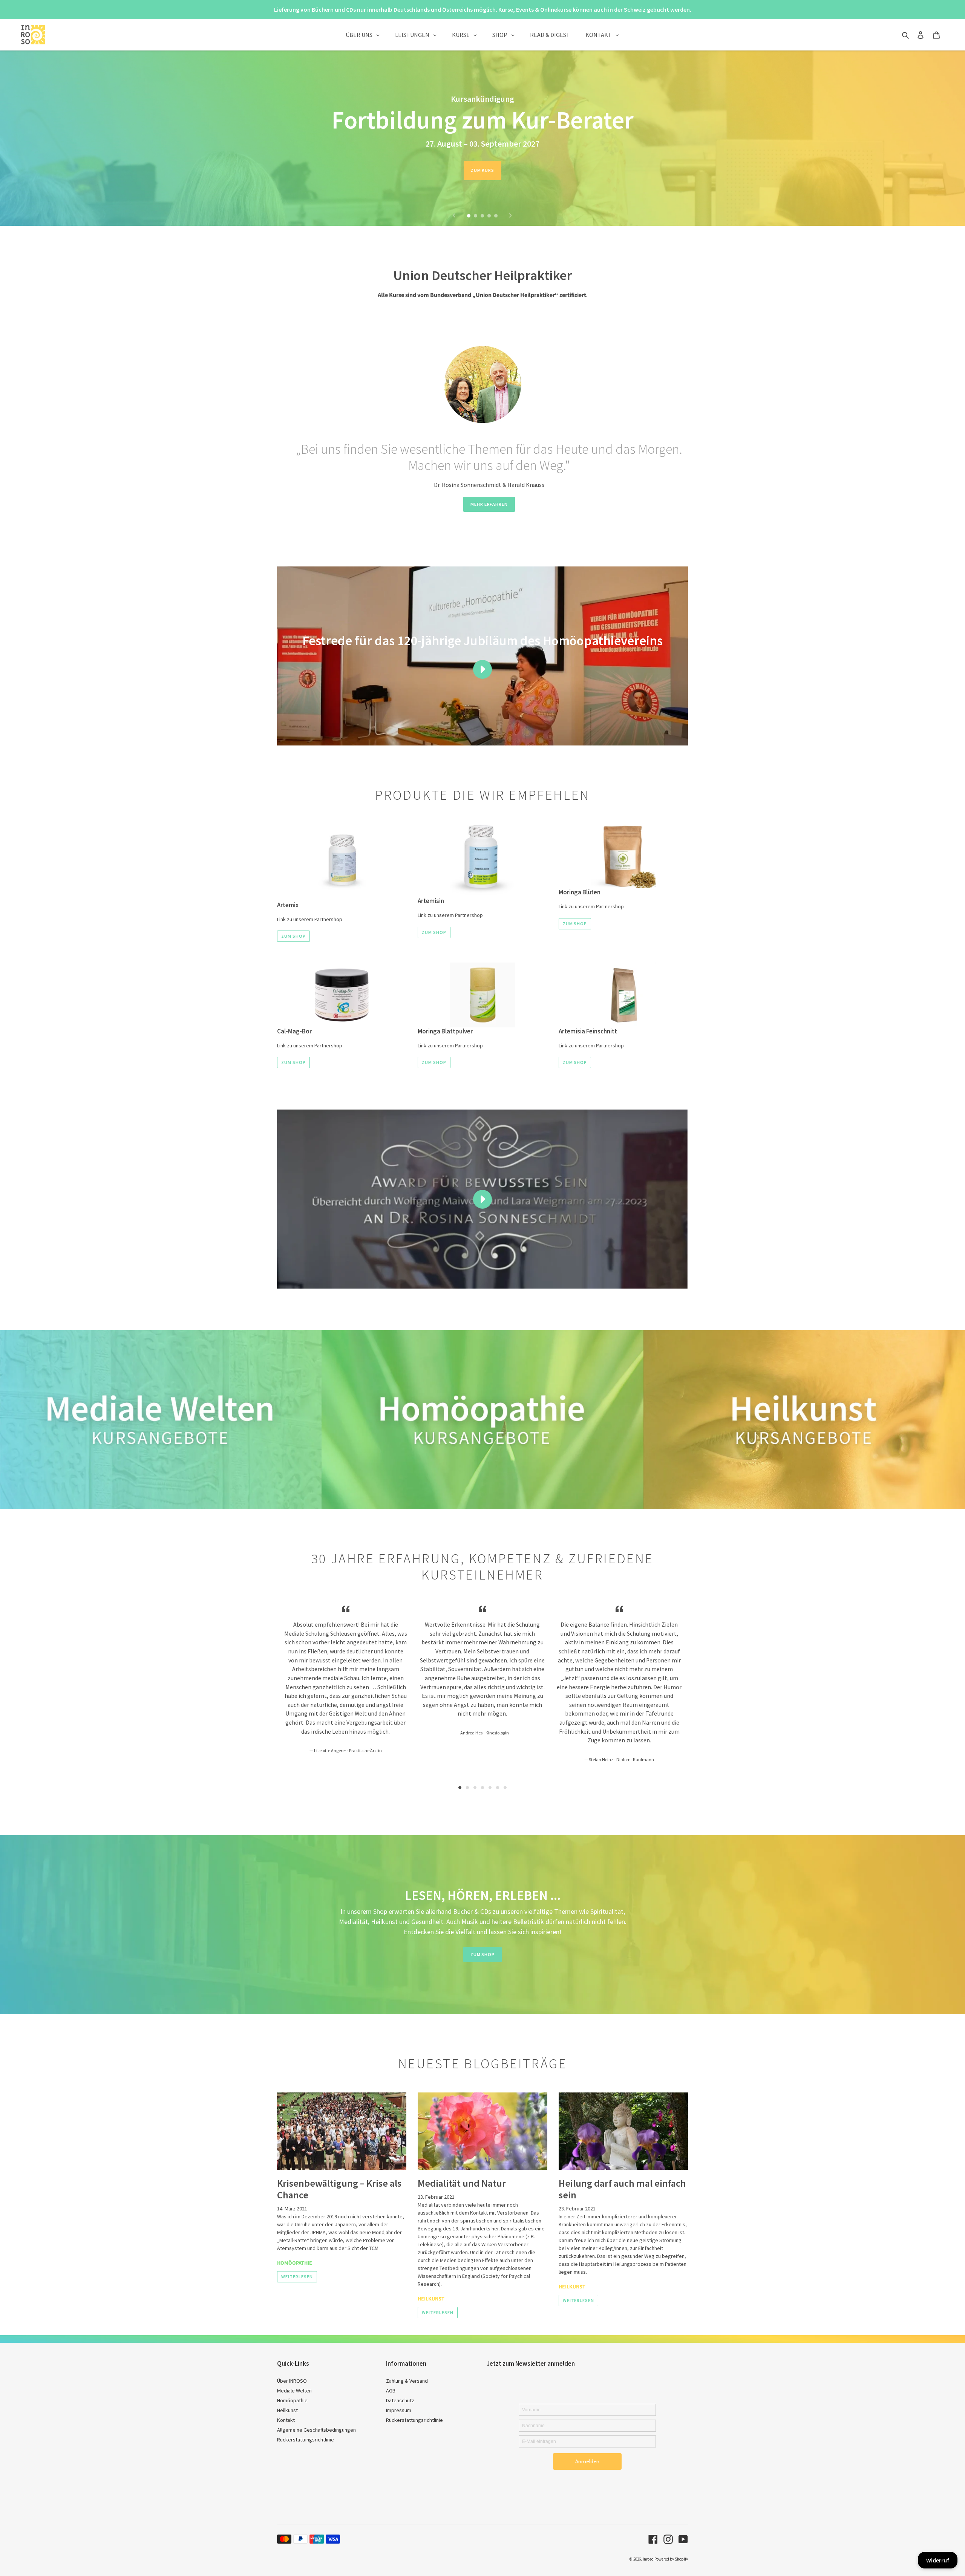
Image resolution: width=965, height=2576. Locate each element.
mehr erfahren (489, 504)
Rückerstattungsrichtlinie (306, 2440)
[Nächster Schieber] (510, 216)
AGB (391, 2391)
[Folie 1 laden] (469, 216)
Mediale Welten (294, 2391)
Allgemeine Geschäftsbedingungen (316, 2430)
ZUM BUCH (482, 170)
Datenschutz (400, 2400)
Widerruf (938, 2560)
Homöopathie (295, 2263)
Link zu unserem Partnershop (310, 919)
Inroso (648, 2559)
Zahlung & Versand (407, 2381)
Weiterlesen (297, 2277)
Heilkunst (431, 2299)
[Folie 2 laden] (476, 216)
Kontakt (286, 2420)
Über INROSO (292, 2381)
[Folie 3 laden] (483, 216)
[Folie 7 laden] (505, 1788)
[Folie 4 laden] (490, 216)
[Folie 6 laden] (498, 1788)
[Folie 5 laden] (496, 216)
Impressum (399, 2410)
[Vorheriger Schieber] (454, 216)
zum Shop (293, 936)
